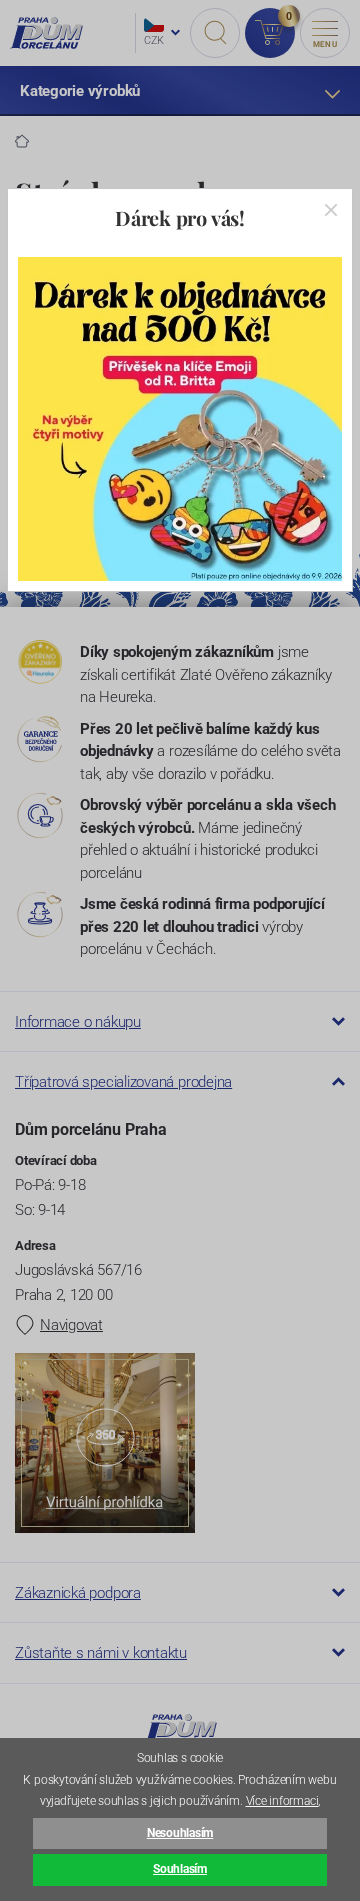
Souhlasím (180, 1869)
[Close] (331, 210)
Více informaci (282, 1801)
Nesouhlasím (180, 1833)
